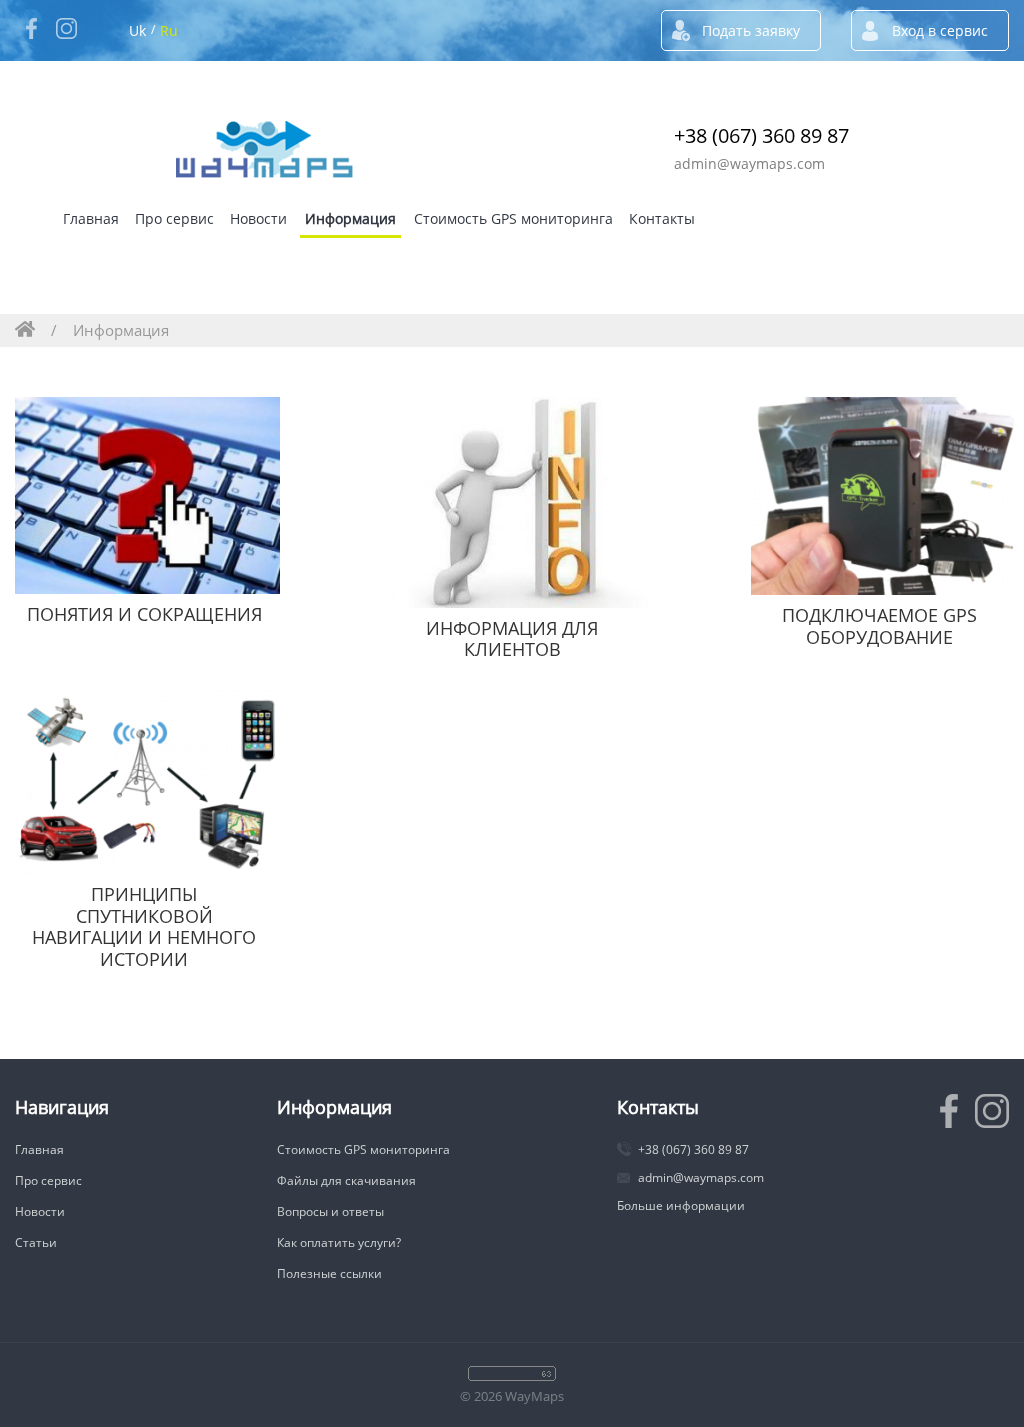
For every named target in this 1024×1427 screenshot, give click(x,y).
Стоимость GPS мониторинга (513, 218)
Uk (137, 30)
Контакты (662, 218)
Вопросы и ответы (330, 1211)
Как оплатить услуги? (339, 1242)
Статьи (36, 1242)
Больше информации (681, 1205)
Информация (350, 218)
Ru (169, 30)
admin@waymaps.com (749, 163)
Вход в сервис (940, 30)
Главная (91, 218)
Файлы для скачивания (346, 1180)
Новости (258, 218)
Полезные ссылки (329, 1273)
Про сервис (174, 218)
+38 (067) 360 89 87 (761, 135)
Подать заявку (751, 30)
